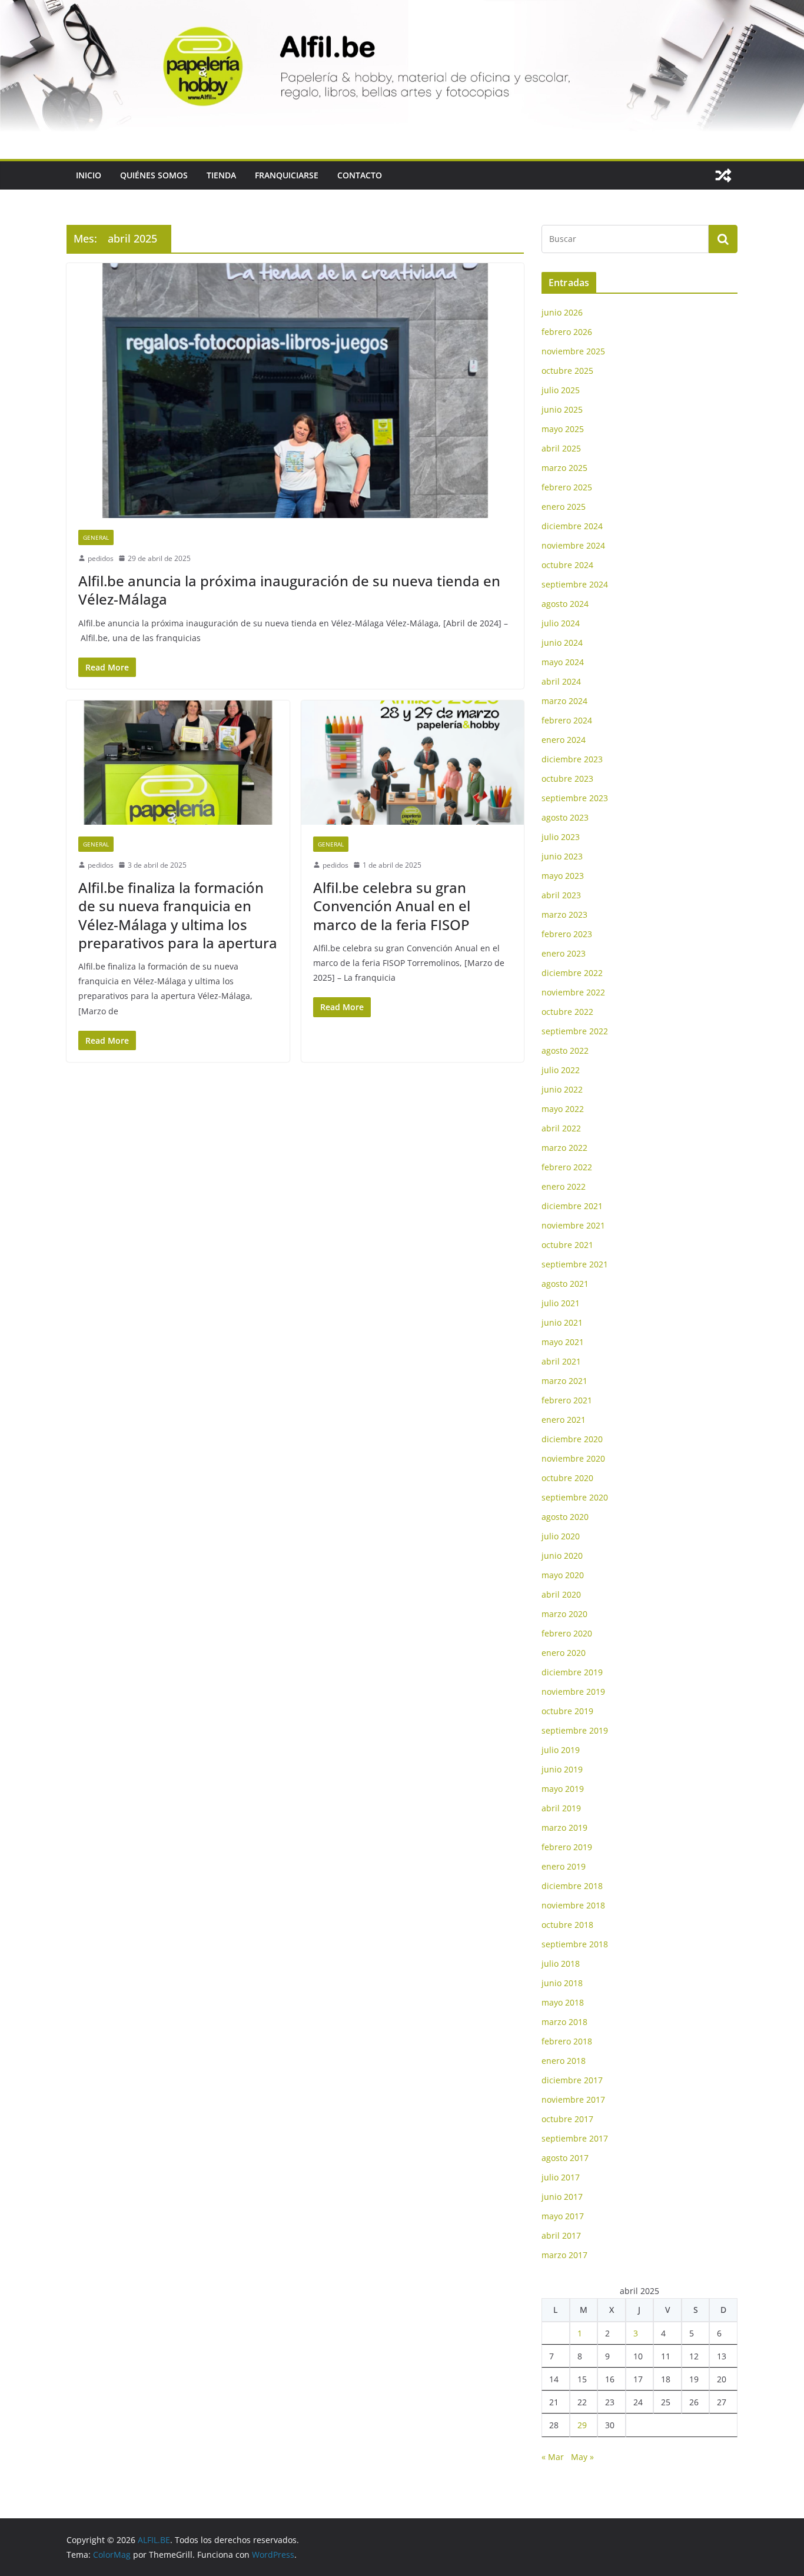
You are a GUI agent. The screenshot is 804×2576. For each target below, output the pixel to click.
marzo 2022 (564, 1148)
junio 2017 (562, 2197)
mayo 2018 (563, 2002)
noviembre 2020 (573, 1458)
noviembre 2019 (573, 1692)
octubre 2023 (567, 779)
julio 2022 (561, 1070)
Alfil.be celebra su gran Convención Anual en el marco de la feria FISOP (392, 906)
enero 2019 (564, 1866)
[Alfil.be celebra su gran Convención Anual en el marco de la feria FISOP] (413, 763)
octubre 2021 (567, 1245)
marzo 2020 (564, 1614)
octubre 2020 (567, 1478)
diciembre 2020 (572, 1439)
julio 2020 (561, 1536)
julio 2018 (561, 1963)
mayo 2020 (563, 1575)
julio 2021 (561, 1303)
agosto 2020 (565, 1517)
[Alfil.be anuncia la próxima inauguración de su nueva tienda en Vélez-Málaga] (295, 390)
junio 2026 (562, 312)
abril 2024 (561, 681)
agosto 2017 (565, 2158)
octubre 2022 (567, 1012)
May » (582, 2457)
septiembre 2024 (575, 584)
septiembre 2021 (575, 1264)
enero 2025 (564, 507)
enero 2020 (564, 1653)
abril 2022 (561, 1128)
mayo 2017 (563, 2216)
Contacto (360, 175)
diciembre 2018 (572, 1886)
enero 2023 (564, 953)
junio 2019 (562, 1769)
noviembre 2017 (573, 2099)
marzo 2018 (564, 2022)
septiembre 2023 (575, 798)
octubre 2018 (567, 1925)
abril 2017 (561, 2235)
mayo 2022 (563, 1109)
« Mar (553, 2457)
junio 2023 (562, 856)
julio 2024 (561, 623)
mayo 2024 (563, 662)
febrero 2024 (567, 720)
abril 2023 (561, 895)
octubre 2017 (567, 2119)
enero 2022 (564, 1186)
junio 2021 (562, 1322)
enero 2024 (564, 740)
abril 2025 (561, 448)
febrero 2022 (567, 1167)
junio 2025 (562, 409)
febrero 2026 (567, 332)
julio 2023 (561, 837)
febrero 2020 (567, 1633)
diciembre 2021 (572, 1206)
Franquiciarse (287, 175)
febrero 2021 (567, 1400)
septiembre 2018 (575, 1944)
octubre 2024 (567, 565)
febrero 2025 (567, 487)
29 (582, 2425)
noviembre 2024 (573, 545)
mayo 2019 (563, 1789)
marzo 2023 (564, 914)
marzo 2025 (564, 468)
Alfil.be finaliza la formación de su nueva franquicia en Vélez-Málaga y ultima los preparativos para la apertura (178, 915)
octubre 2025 (567, 371)
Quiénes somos (154, 175)
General (96, 537)
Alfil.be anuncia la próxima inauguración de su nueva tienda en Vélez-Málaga (289, 590)
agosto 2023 (565, 817)
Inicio (89, 175)
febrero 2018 (567, 2041)
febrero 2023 (567, 934)
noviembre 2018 (573, 1905)
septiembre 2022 (575, 1031)
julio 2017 (561, 2177)
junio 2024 (562, 643)
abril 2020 (561, 1594)
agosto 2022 (565, 1050)
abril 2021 (561, 1361)
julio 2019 (561, 1750)
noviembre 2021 (573, 1225)
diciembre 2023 (572, 759)
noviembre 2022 (573, 992)
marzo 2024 (564, 701)
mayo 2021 (563, 1342)
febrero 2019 (567, 1847)
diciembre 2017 (572, 2080)
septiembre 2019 (575, 1730)
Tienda (221, 175)
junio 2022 (562, 1089)
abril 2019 (561, 1808)
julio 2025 (561, 390)
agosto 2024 (565, 604)
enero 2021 (564, 1420)
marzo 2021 (564, 1381)
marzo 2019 (564, 1828)
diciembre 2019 (572, 1672)
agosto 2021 (565, 1284)
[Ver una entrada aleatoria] (723, 175)
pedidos (101, 558)
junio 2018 (562, 1983)
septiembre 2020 (575, 1497)
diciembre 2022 (572, 973)
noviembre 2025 (573, 351)
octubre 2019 (567, 1711)
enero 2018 (564, 2061)
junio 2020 (562, 1556)
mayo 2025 (563, 429)
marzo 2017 (564, 2255)
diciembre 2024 (572, 526)
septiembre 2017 (575, 2138)
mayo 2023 (563, 876)
